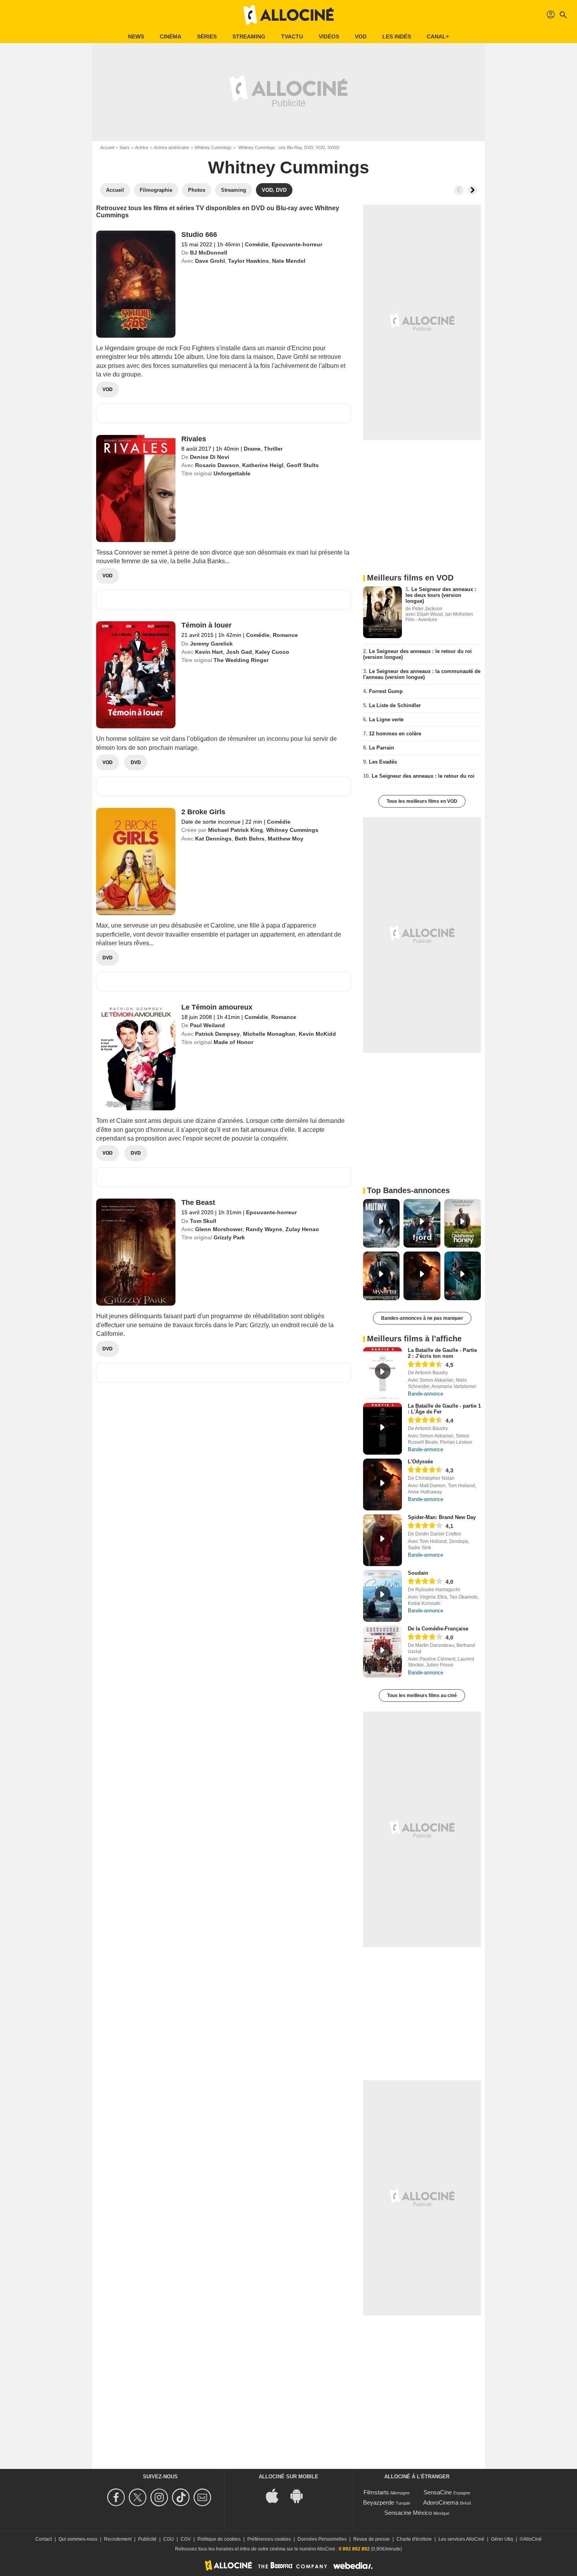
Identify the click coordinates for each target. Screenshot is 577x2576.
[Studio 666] (136, 284)
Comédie (257, 244)
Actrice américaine (172, 147)
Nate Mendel (289, 261)
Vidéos (329, 36)
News (136, 36)
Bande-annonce (425, 1394)
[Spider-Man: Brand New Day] (383, 1540)
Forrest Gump (386, 691)
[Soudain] (383, 1596)
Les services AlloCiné (461, 2539)
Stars (124, 147)
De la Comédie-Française (438, 1629)
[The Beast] (136, 1252)
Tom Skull (203, 1221)
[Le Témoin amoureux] (136, 1057)
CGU (169, 2539)
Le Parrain (382, 748)
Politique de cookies (219, 2539)
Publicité (147, 2539)
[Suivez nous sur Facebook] (117, 2497)
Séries (207, 36)
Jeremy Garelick (211, 644)
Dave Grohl (210, 261)
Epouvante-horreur (297, 244)
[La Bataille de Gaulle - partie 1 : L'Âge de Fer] (383, 1429)
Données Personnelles (322, 2539)
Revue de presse (372, 2539)
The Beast (198, 1202)
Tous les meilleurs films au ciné (422, 1696)
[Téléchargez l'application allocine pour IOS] (276, 2495)
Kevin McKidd (317, 1034)
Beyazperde (379, 2502)
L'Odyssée (420, 1462)
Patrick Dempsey (217, 1034)
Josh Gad (239, 652)
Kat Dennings (213, 839)
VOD (361, 36)
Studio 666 (199, 235)
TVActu (292, 36)
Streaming (249, 36)
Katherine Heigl (263, 465)
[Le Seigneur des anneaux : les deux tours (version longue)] (383, 612)
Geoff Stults (303, 465)
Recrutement (118, 2539)
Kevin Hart (209, 652)
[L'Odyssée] (383, 1484)
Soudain (418, 1573)
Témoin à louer (206, 625)
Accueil (107, 147)
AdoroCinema (441, 2502)
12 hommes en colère (395, 734)
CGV (186, 2539)
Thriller (273, 449)
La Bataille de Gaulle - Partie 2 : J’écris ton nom (442, 1353)
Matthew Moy (286, 839)
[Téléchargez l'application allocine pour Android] (301, 2495)
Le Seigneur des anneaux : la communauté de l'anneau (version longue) (422, 674)
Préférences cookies (269, 2539)
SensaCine (438, 2492)
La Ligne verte (386, 719)
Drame (252, 449)
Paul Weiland (207, 1025)
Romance (285, 635)
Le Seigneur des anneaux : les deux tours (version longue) (441, 595)
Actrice (142, 147)
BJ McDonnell (209, 253)
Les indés (397, 36)
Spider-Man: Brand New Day (442, 1517)
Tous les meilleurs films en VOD (422, 801)
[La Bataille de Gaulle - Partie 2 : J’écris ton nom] (383, 1373)
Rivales (194, 439)
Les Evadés (383, 762)
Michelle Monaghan (269, 1034)
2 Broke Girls (203, 812)
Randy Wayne (264, 1229)
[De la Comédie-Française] (383, 1652)
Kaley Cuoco (272, 652)
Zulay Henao (302, 1229)
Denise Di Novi (210, 457)
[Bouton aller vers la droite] (472, 190)
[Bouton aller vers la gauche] (459, 190)
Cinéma (171, 36)
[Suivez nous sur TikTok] (182, 2497)
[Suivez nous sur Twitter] (139, 2497)
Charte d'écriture (414, 2539)
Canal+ (438, 36)
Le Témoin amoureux (217, 1007)
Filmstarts (376, 2492)
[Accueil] (288, 15)
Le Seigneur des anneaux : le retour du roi (423, 776)
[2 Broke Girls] (136, 861)
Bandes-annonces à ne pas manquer (422, 1318)
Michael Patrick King (236, 830)
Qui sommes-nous (78, 2539)
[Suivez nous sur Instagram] (160, 2497)
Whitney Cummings (213, 147)
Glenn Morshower (219, 1229)
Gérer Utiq (502, 2539)
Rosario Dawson (217, 465)
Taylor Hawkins (248, 261)
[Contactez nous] (204, 2497)
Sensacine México (408, 2513)
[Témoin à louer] (136, 675)
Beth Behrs (250, 839)
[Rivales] (136, 488)
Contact (44, 2539)
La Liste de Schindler (395, 705)
